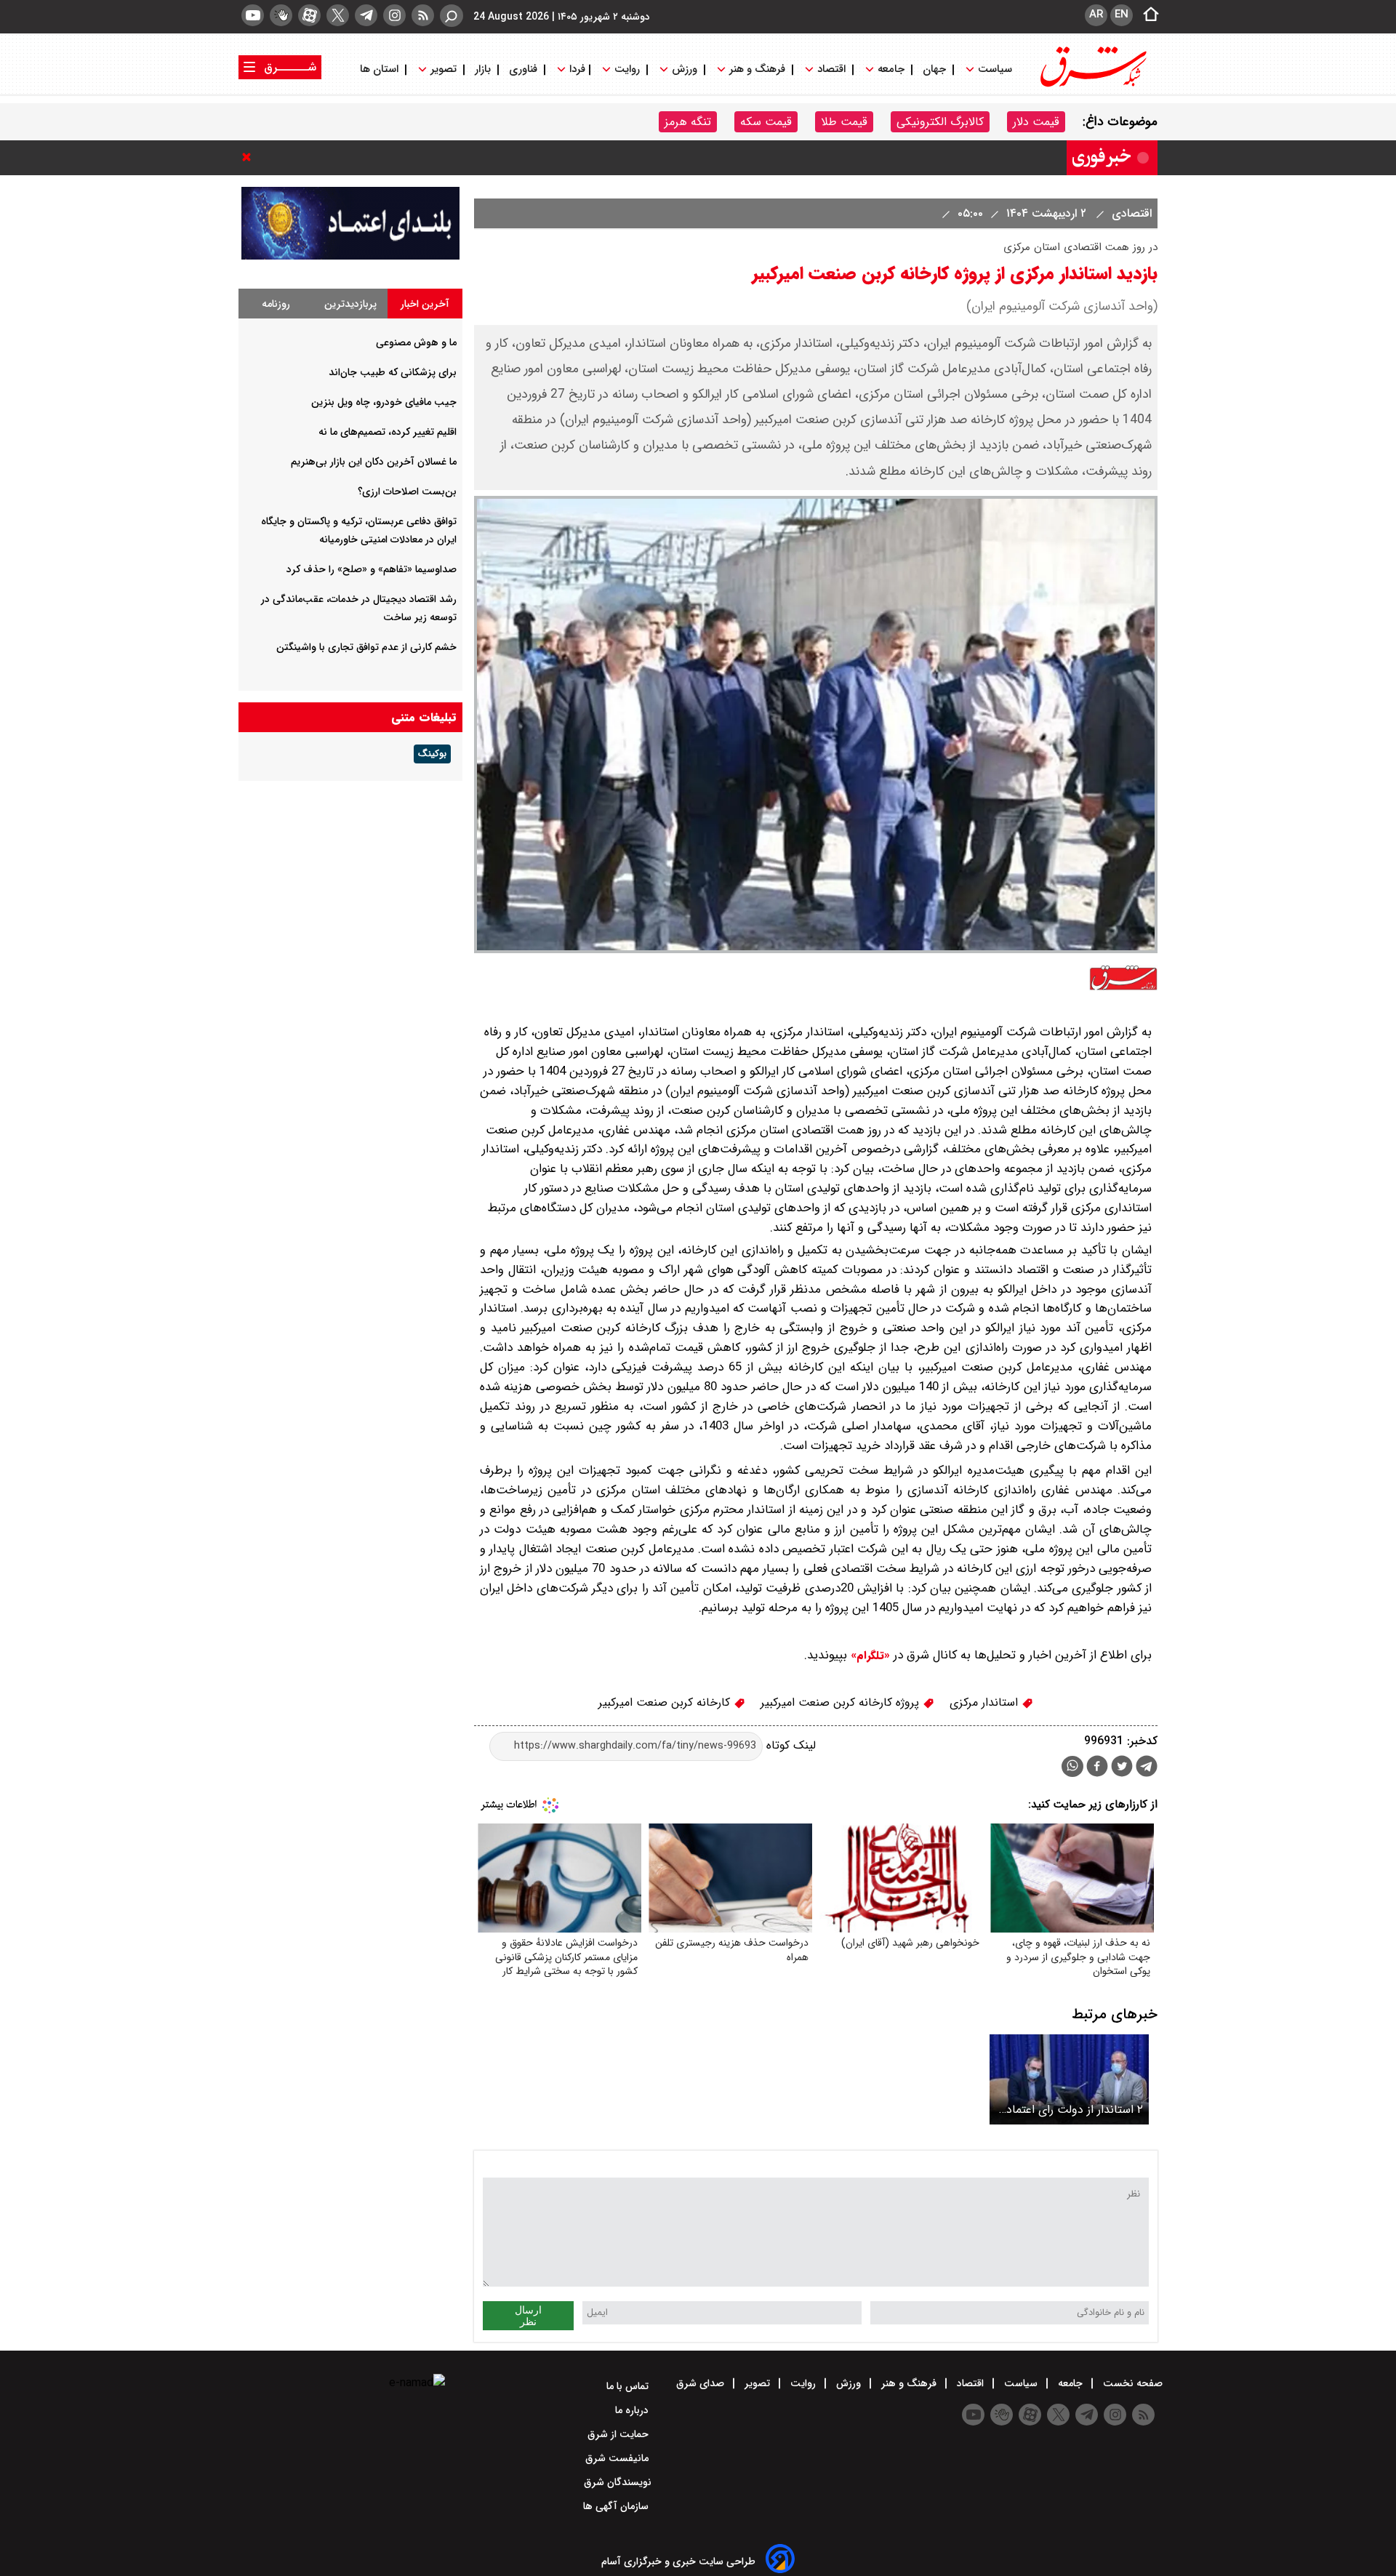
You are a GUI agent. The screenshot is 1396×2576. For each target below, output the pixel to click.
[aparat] (309, 15)
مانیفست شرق (618, 2458)
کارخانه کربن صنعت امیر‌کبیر (666, 1702)
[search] (452, 16)
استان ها (381, 69)
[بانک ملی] (350, 256)
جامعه (891, 69)
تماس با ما (629, 2386)
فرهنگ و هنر (757, 69)
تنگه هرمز (688, 122)
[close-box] (250, 157)
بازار (483, 69)
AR (1096, 15)
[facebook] (1097, 1768)
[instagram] (394, 15)
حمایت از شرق (619, 2434)
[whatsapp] (1072, 1766)
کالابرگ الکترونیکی (940, 122)
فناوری (523, 69)
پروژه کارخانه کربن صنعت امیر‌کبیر (842, 1702)
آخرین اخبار (425, 304)
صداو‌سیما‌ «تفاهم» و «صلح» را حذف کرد (372, 569)
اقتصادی (1130, 213)
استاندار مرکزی (986, 1702)
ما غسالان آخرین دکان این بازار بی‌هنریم (374, 462)
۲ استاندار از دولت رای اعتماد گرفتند (1075, 2110)
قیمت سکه (766, 122)
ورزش (685, 69)
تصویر (444, 69)
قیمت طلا (844, 122)
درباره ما (633, 2410)
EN (1122, 15)
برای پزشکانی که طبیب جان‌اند (393, 372)
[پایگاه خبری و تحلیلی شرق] (1092, 85)
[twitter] (338, 15)
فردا (576, 69)
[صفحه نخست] (1147, 15)
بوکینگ (432, 754)
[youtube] (253, 15)
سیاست (995, 69)
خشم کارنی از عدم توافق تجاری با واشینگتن (366, 647)
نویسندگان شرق (618, 2482)
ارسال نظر (528, 2316)
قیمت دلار (1036, 122)
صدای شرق (702, 2383)
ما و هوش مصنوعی (416, 342)
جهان (934, 69)
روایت (627, 69)
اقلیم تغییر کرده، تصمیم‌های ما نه (388, 432)
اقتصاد (831, 69)
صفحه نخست (1131, 2383)
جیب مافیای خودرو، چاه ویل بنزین (384, 402)
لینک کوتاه (789, 1745)
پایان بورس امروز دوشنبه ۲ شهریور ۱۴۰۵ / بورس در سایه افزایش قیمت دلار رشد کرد (844, 157)
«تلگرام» (869, 1656)
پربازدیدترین (350, 304)
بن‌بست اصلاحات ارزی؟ (407, 491)
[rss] (423, 15)
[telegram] (366, 15)
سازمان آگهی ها (617, 2506)
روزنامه (276, 304)
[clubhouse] (281, 15)
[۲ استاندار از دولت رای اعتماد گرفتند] (1069, 2079)
